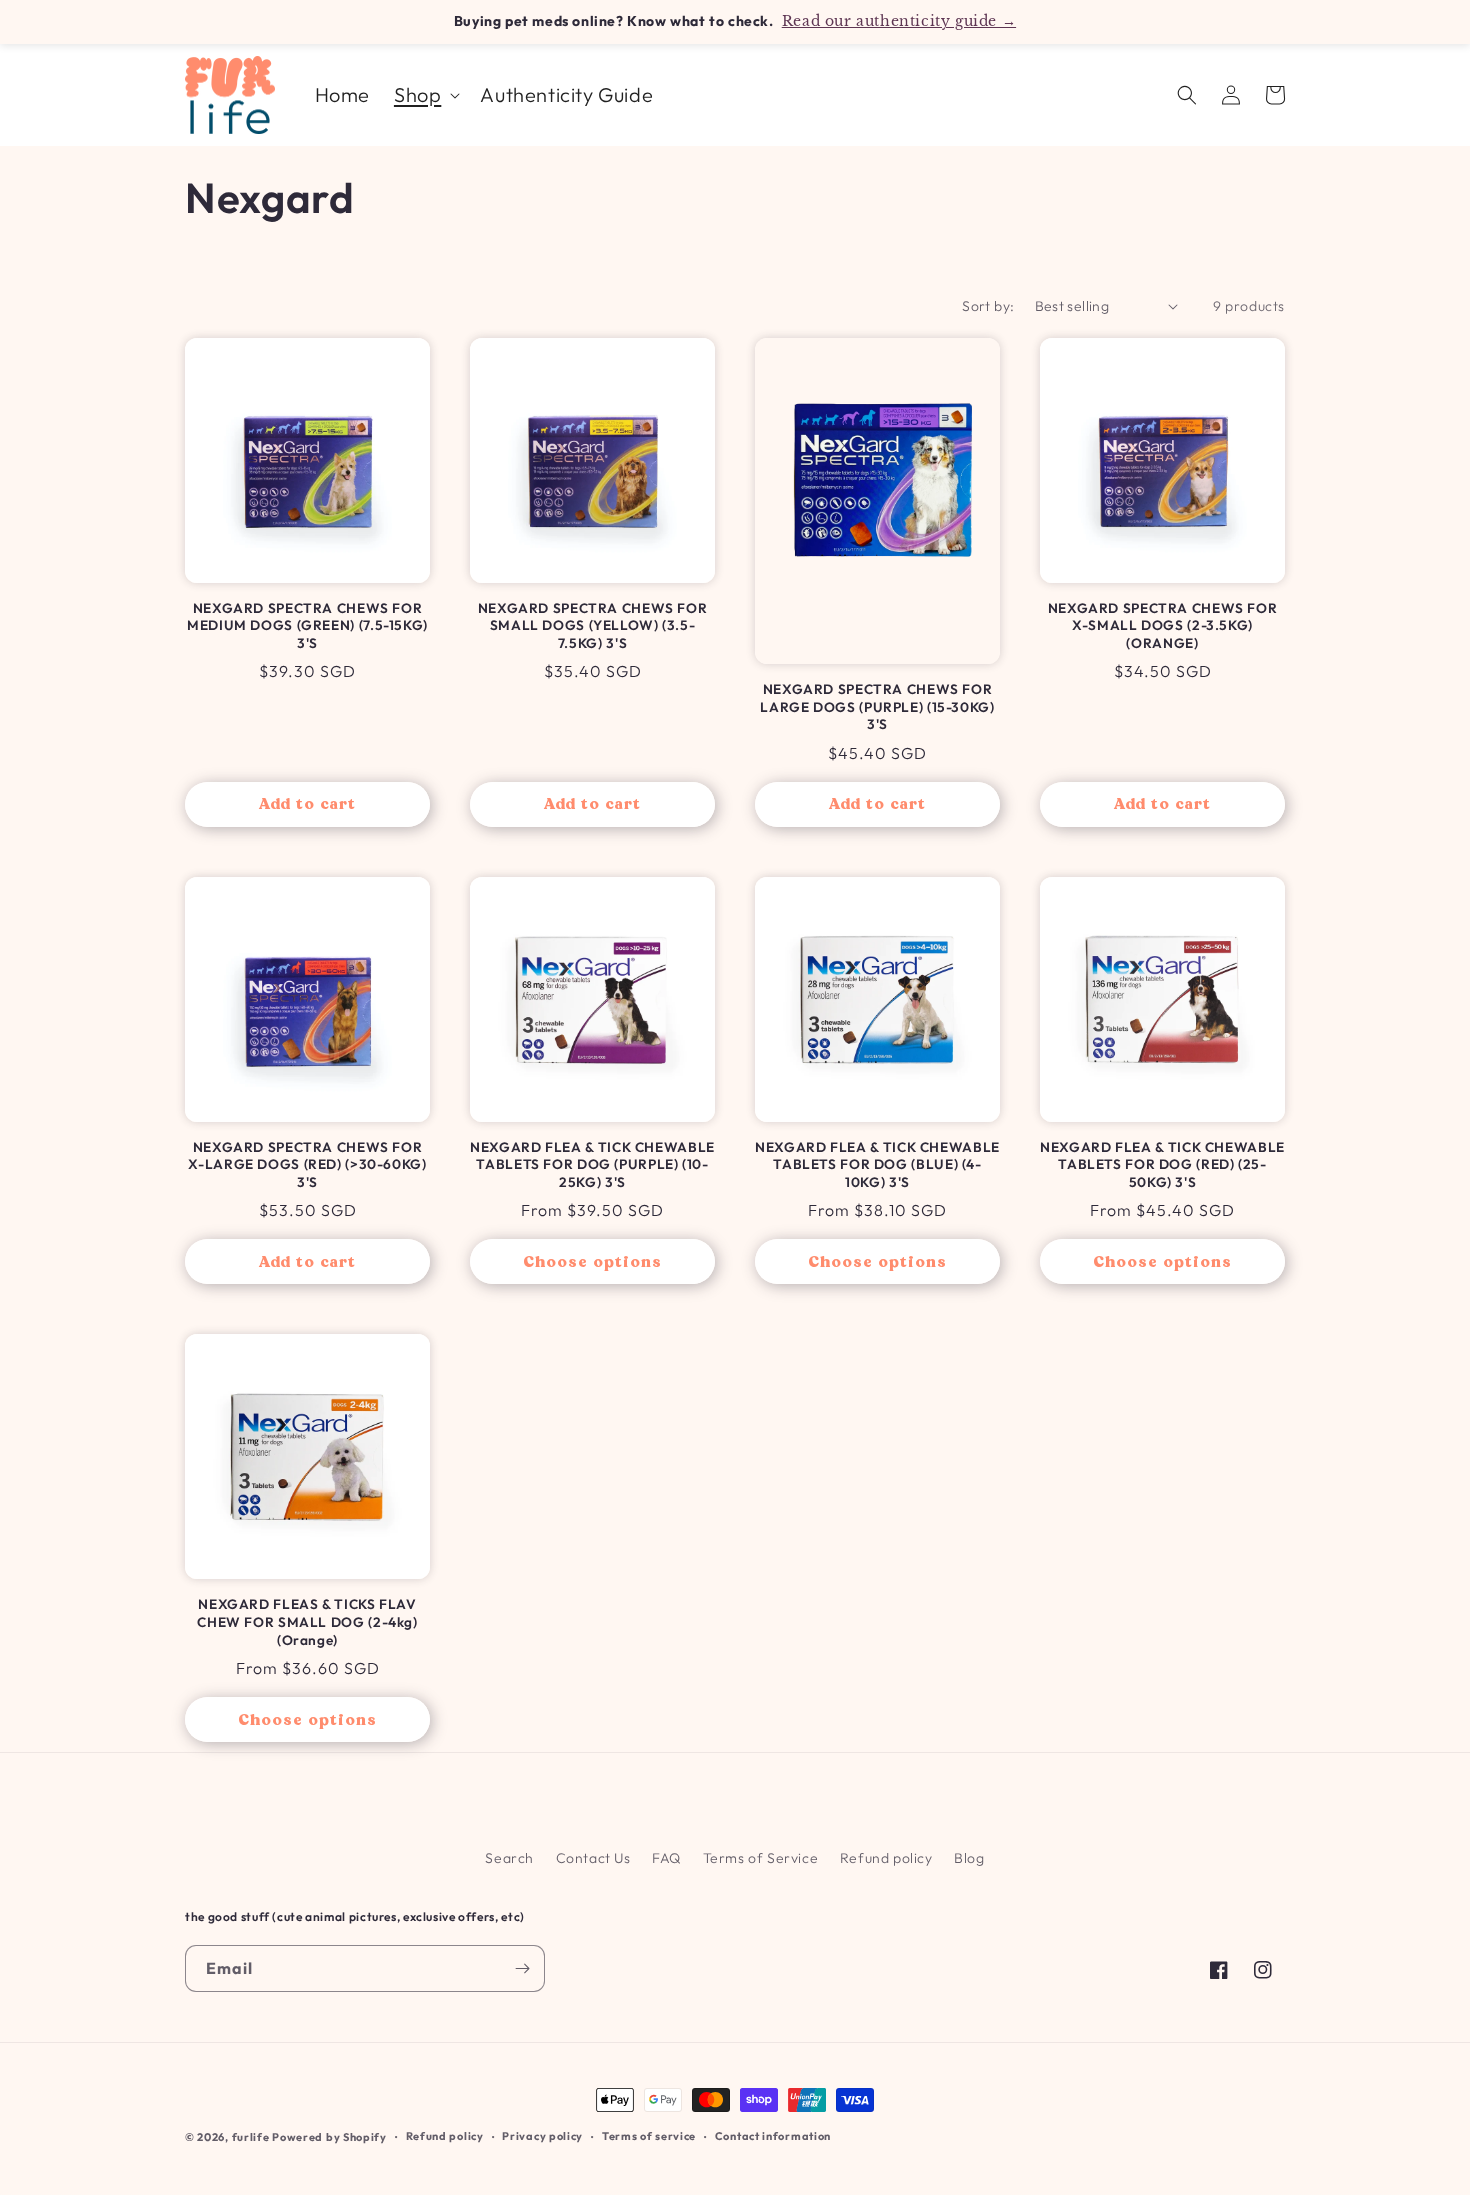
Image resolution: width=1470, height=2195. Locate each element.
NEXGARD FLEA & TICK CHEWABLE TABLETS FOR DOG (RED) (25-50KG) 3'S (1162, 1165)
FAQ (666, 1858)
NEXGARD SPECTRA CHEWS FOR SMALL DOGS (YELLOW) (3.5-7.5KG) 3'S (593, 626)
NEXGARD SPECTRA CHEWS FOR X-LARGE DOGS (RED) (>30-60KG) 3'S (307, 1165)
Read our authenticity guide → (899, 21)
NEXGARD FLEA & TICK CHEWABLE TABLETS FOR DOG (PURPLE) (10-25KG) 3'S (592, 1165)
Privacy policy (542, 2136)
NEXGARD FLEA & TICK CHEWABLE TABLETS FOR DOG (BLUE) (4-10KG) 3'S (877, 1165)
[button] (425, 95)
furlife (251, 2137)
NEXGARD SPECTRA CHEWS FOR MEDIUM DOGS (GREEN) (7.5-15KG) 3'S (307, 626)
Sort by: (988, 306)
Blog (969, 1858)
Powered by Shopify (329, 2137)
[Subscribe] (522, 1968)
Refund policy (886, 1858)
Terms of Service (761, 1858)
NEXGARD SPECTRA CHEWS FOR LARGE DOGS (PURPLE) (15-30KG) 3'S (877, 707)
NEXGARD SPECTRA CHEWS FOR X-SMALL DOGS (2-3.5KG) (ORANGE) (1163, 626)
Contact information (773, 2136)
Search (509, 1858)
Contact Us (593, 1858)
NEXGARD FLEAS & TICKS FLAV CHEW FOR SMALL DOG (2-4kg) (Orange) (307, 1622)
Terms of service (649, 2136)
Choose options (592, 1262)
